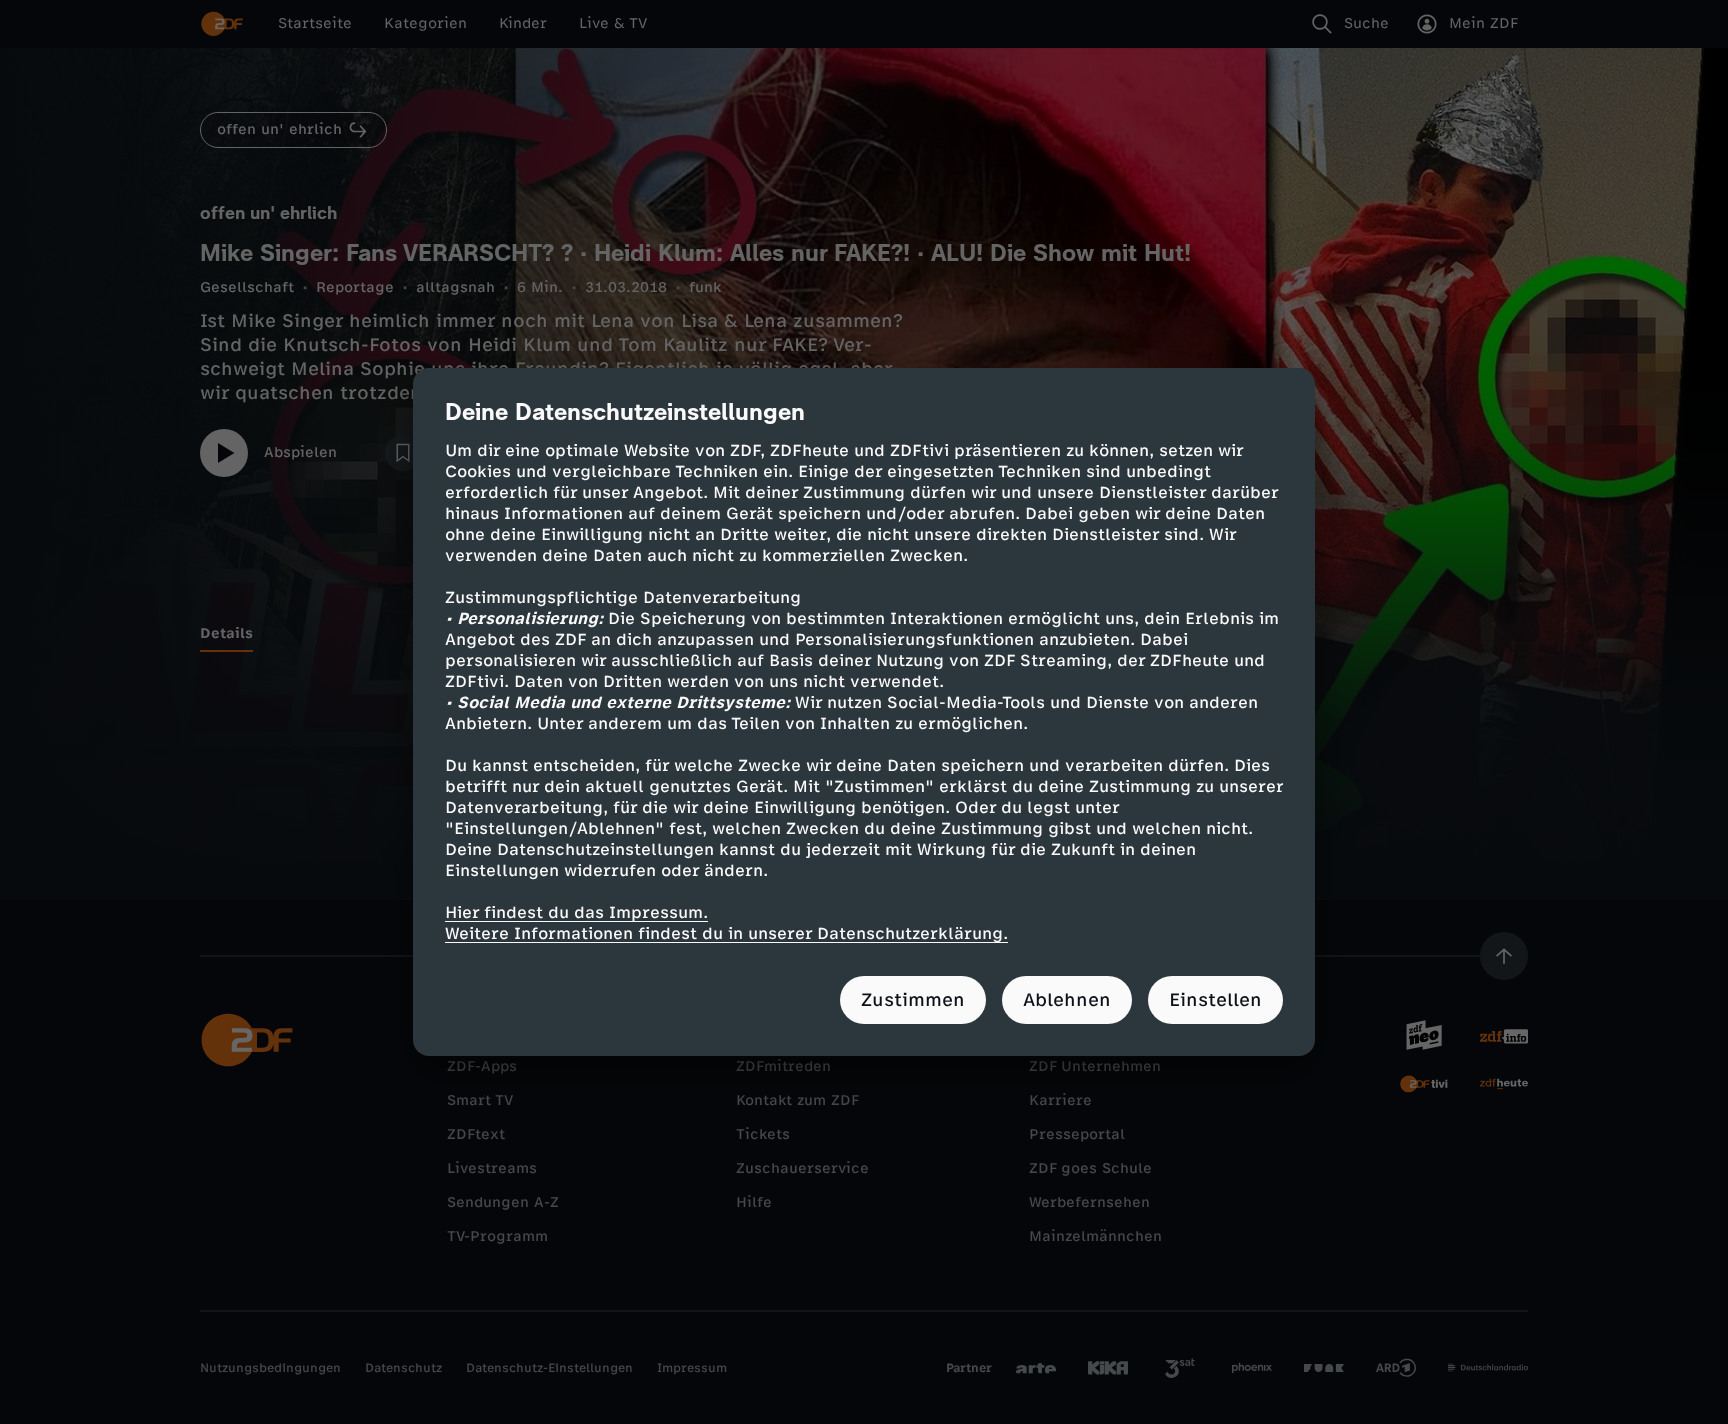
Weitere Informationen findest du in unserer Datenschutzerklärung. (726, 933)
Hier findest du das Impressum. (576, 912)
